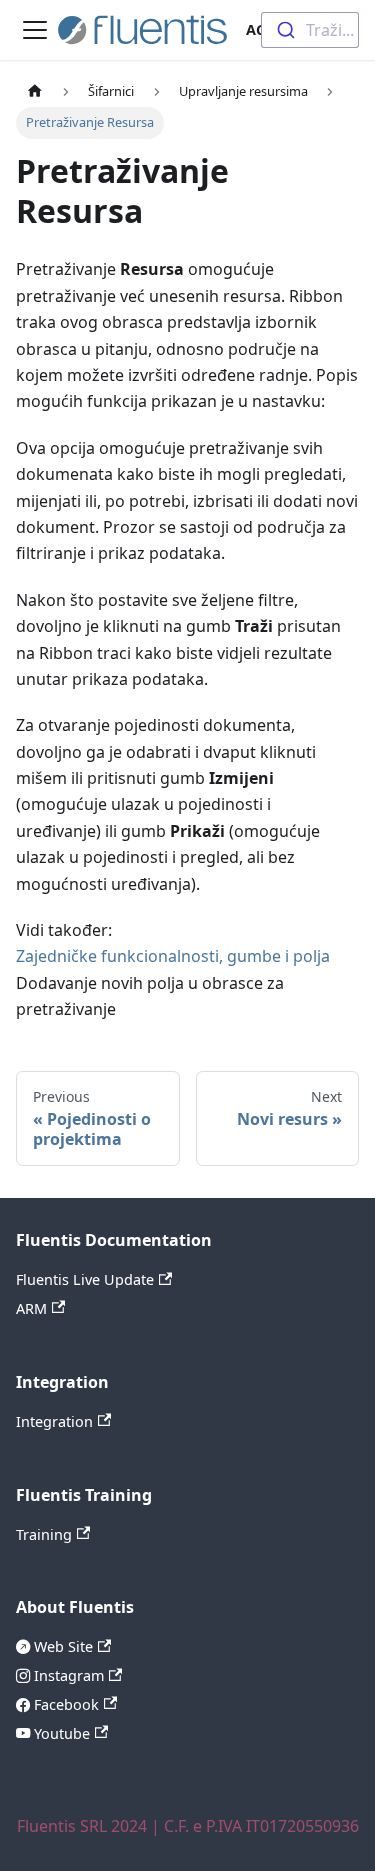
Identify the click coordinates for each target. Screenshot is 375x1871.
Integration (54, 1421)
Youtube (60, 1733)
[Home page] (35, 91)
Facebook (64, 1704)
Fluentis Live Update (85, 1279)
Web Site (61, 1646)
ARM (31, 1308)
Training (44, 1534)
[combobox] (310, 30)
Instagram (67, 1675)
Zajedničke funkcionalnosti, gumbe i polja (173, 956)
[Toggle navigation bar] (35, 30)
